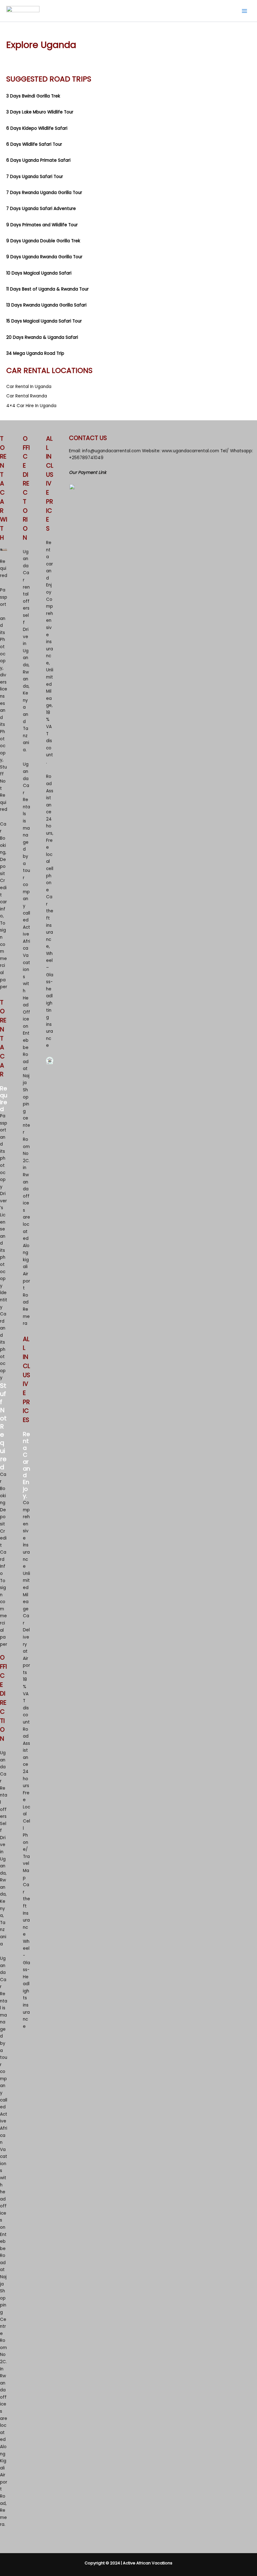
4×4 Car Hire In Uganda (31, 406)
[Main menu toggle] (245, 11)
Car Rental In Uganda (29, 387)
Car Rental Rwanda (27, 396)
